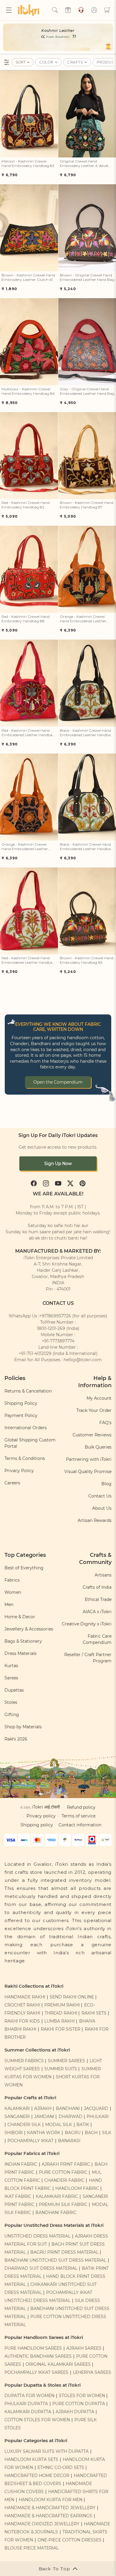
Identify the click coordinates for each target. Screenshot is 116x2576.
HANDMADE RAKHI (25, 1997)
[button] (9, 10)
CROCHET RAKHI (22, 2005)
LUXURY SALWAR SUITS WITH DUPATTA (47, 2451)
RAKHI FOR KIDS (22, 2021)
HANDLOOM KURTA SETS (31, 2459)
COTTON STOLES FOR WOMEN (37, 2420)
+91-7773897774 (58, 1341)
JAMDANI (44, 2117)
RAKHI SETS (94, 2013)
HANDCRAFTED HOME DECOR (37, 2476)
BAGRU (73, 2133)
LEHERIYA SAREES (92, 2372)
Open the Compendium (58, 1082)
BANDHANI (68, 2108)
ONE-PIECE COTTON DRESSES (69, 2540)
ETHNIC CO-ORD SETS (61, 2467)
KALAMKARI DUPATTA (28, 2412)
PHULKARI (98, 2117)
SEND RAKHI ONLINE (72, 1997)
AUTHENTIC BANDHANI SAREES (38, 2356)
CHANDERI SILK (24, 2125)
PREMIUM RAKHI (62, 2005)
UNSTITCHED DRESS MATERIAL (37, 2236)
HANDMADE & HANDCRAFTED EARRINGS (48, 2516)
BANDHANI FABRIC (56, 2213)
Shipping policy (37, 1825)
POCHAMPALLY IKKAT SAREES (36, 2372)
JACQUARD (96, 2108)
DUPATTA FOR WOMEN (29, 2396)
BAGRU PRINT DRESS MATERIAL (64, 2252)
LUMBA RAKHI (59, 2021)
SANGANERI (17, 2117)
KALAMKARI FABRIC (57, 2196)
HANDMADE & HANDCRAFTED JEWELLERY (50, 2508)
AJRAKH (43, 2108)
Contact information (80, 1825)
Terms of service (79, 1816)
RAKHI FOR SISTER (61, 2029)
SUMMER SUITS (61, 2069)
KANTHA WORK (44, 2133)
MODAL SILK (59, 2125)
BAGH (91, 2133)
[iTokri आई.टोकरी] (30, 10)
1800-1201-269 (51, 1328)
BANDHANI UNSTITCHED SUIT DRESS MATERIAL (55, 2260)
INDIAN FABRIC (21, 2164)
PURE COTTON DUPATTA (79, 2404)
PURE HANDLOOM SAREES (33, 2348)
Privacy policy (41, 1816)
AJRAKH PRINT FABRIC (66, 2164)
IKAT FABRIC (18, 2196)
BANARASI (69, 2141)
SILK (107, 2133)
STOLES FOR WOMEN (82, 2396)
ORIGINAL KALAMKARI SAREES (58, 2364)
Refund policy (81, 1807)
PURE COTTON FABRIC (63, 2172)
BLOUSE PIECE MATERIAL (32, 2548)
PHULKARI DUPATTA (26, 2404)
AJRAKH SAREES (84, 2348)
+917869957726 (55, 1316)
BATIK (83, 2125)
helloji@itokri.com (83, 1360)
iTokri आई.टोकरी (46, 1807)
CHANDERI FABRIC (64, 2180)
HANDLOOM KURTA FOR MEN (51, 2500)
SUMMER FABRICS (25, 2061)
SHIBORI (14, 2133)
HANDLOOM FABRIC (77, 2188)
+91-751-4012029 (35, 1353)
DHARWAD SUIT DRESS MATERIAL (41, 2268)
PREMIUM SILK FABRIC (63, 2204)
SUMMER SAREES (66, 2061)
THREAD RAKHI (61, 2013)
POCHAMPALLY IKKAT (30, 2141)
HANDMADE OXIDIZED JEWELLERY (42, 2524)
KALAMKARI (17, 2108)
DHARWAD (70, 2117)
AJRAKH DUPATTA (75, 2412)
